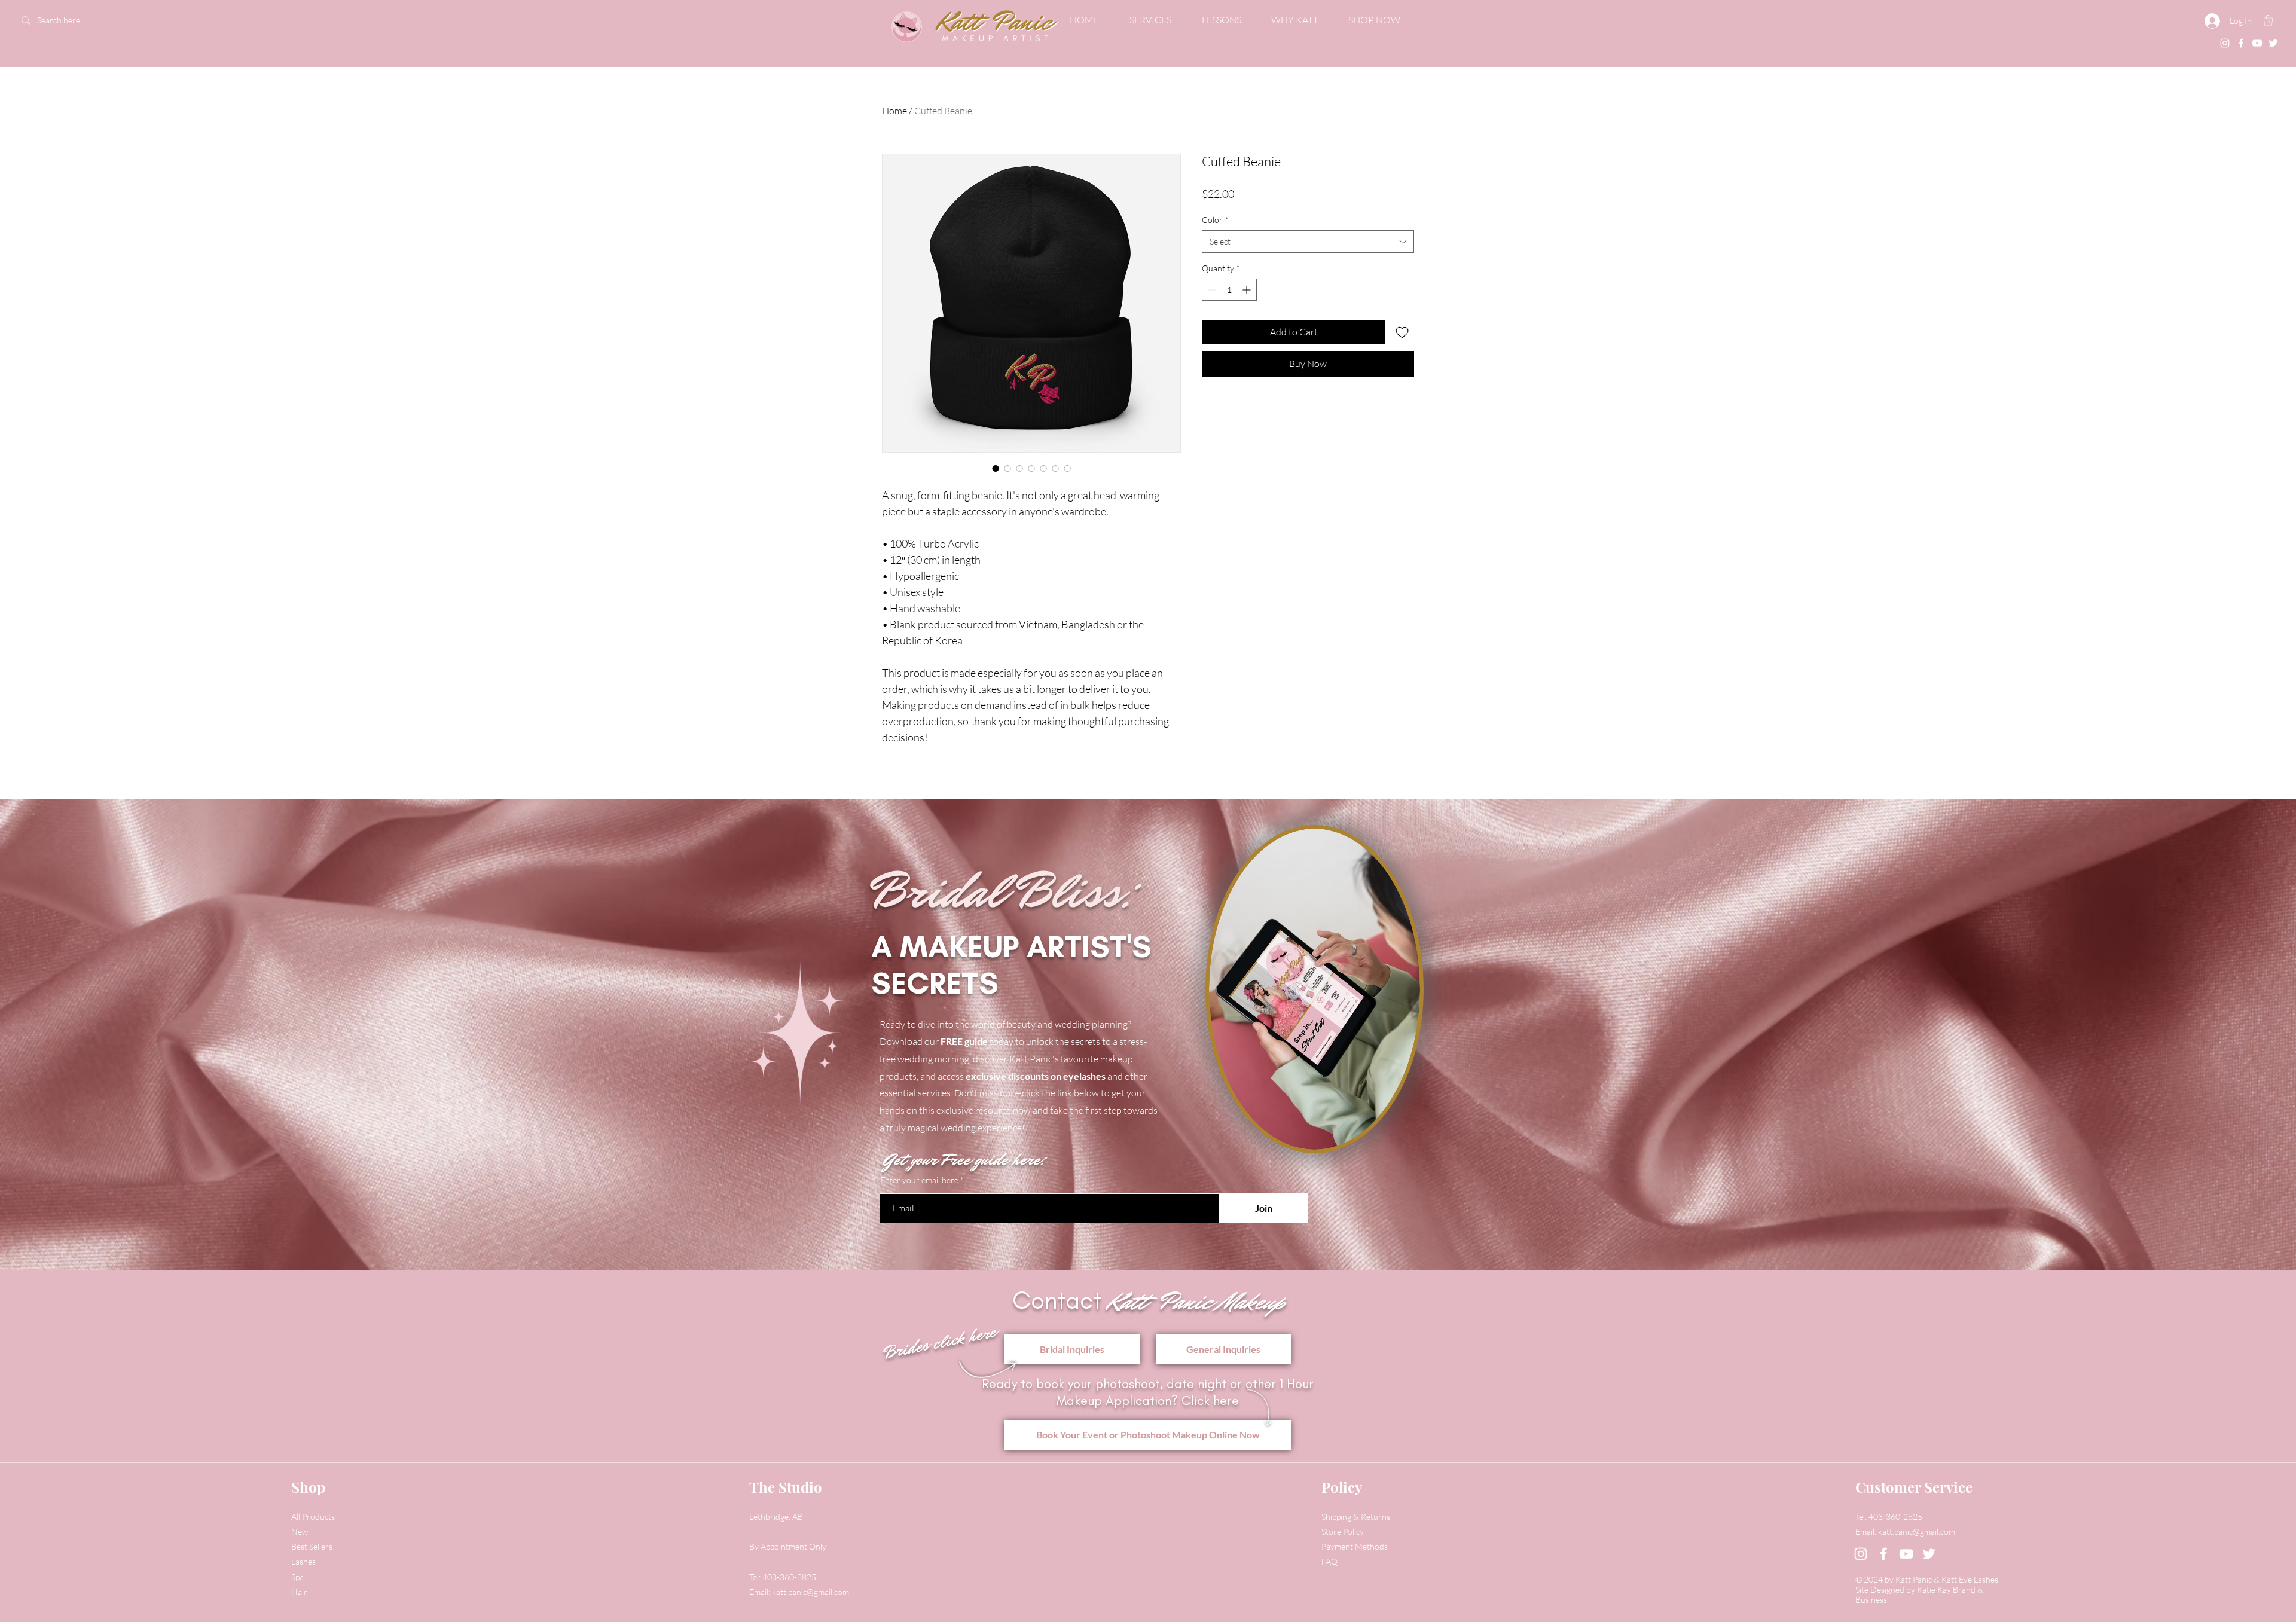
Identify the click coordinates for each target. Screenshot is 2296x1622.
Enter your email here (919, 1180)
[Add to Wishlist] (1402, 332)
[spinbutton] (1229, 290)
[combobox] (1308, 242)
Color (1215, 220)
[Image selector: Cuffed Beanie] (996, 468)
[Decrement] (1211, 290)
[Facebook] (2241, 43)
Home (894, 111)
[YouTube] (2257, 43)
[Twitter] (2273, 43)
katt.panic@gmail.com (810, 1592)
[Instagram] (2225, 43)
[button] (2268, 20)
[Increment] (1248, 290)
